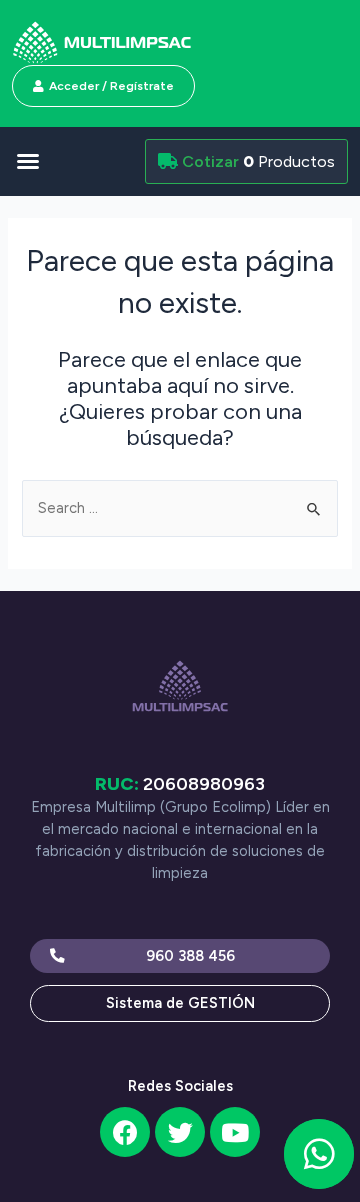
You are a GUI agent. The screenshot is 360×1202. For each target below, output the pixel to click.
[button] (70, 161)
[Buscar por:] (179, 508)
